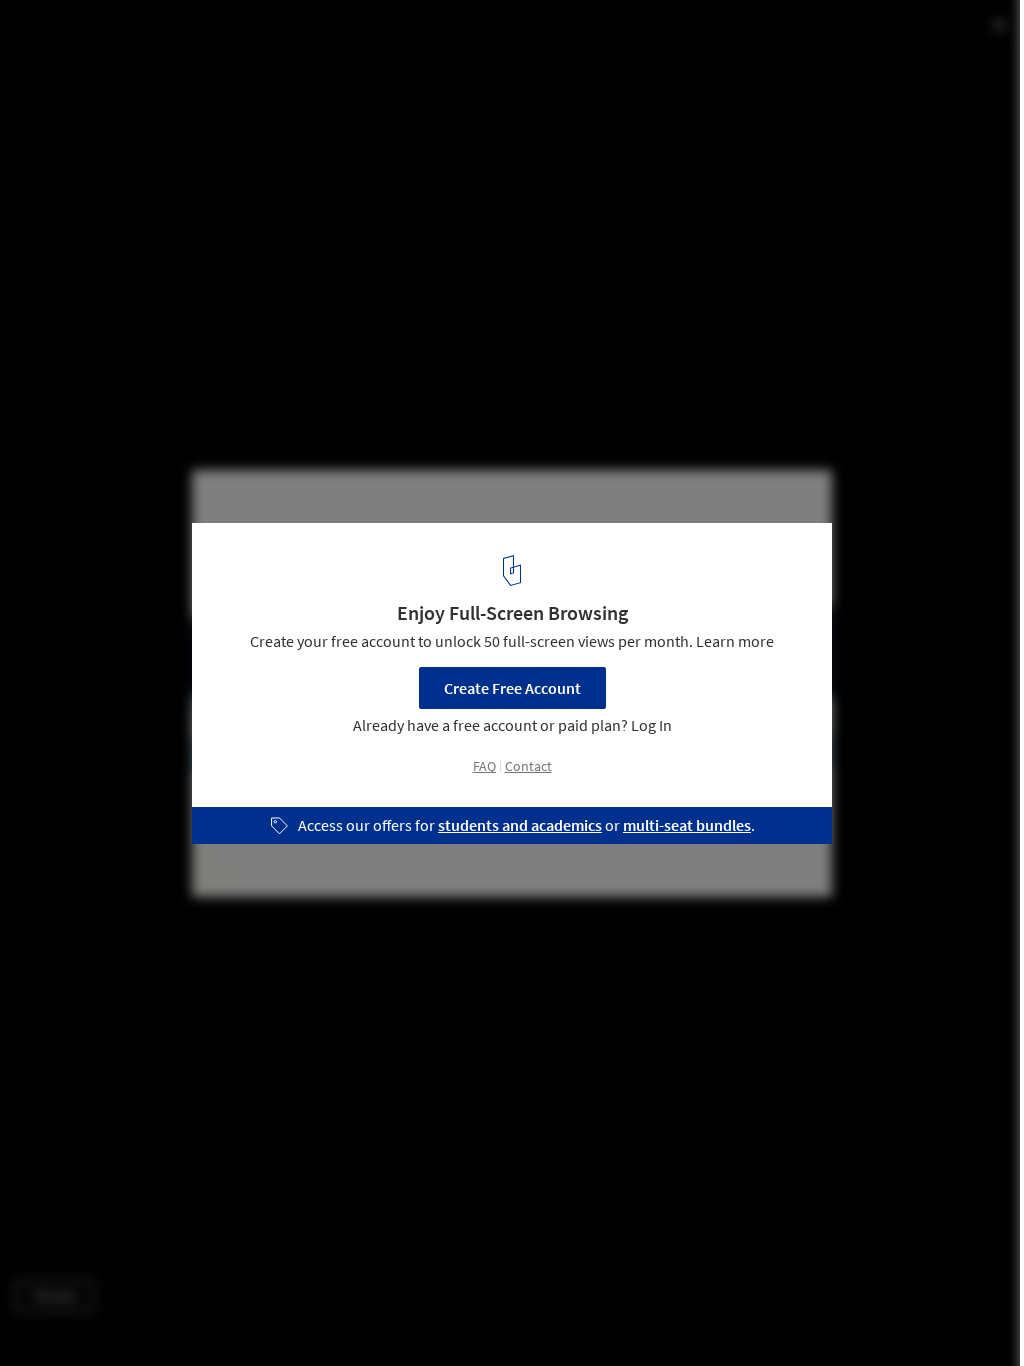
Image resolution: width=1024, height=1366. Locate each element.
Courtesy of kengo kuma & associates (132, 69)
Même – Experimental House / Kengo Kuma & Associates (302, 36)
